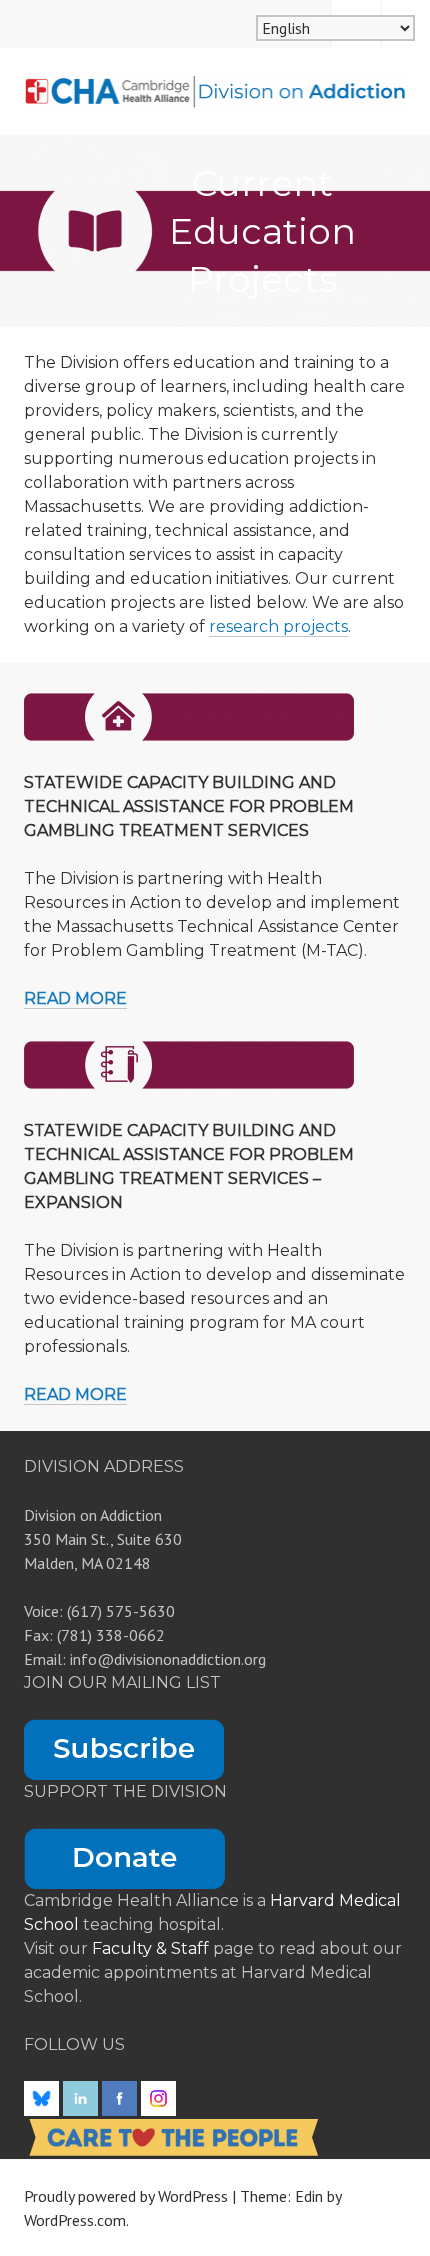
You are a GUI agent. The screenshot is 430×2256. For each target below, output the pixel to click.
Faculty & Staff (152, 1948)
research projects (278, 626)
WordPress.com (75, 2220)
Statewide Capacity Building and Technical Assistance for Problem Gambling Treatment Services (189, 806)
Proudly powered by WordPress (126, 2196)
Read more (75, 999)
